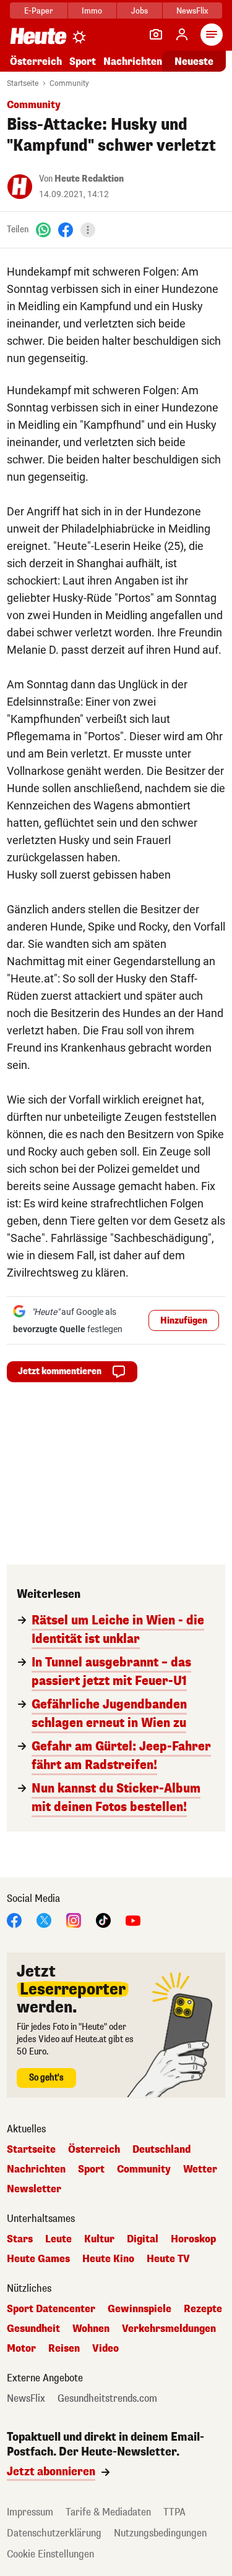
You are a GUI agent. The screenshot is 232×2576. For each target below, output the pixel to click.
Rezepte (203, 2309)
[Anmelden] (182, 35)
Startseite (23, 83)
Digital (143, 2239)
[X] (44, 1919)
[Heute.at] (38, 36)
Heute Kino (108, 2259)
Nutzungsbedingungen (160, 2533)
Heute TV (168, 2259)
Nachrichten (36, 2169)
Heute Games (38, 2259)
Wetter (200, 2169)
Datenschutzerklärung (54, 2533)
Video (105, 2349)
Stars (20, 2239)
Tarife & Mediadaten (108, 2512)
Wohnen (91, 2329)
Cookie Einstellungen (50, 2554)
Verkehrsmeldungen (169, 2329)
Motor (21, 2349)
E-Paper (39, 11)
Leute (58, 2239)
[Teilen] (88, 230)
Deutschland (161, 2150)
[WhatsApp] (43, 230)
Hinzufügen (184, 1321)
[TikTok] (103, 1919)
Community (69, 83)
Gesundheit (33, 2329)
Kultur (99, 2239)
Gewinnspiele (140, 2309)
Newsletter (34, 2189)
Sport (83, 61)
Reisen (64, 2349)
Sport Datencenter (51, 2309)
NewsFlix (192, 11)
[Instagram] (74, 1919)
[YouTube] (133, 1919)
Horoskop (193, 2239)
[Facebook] (66, 230)
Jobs (140, 11)
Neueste (194, 61)
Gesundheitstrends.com (107, 2399)
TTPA (174, 2512)
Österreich (36, 61)
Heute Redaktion (89, 179)
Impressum (30, 2512)
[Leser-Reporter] (156, 35)
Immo (92, 11)
